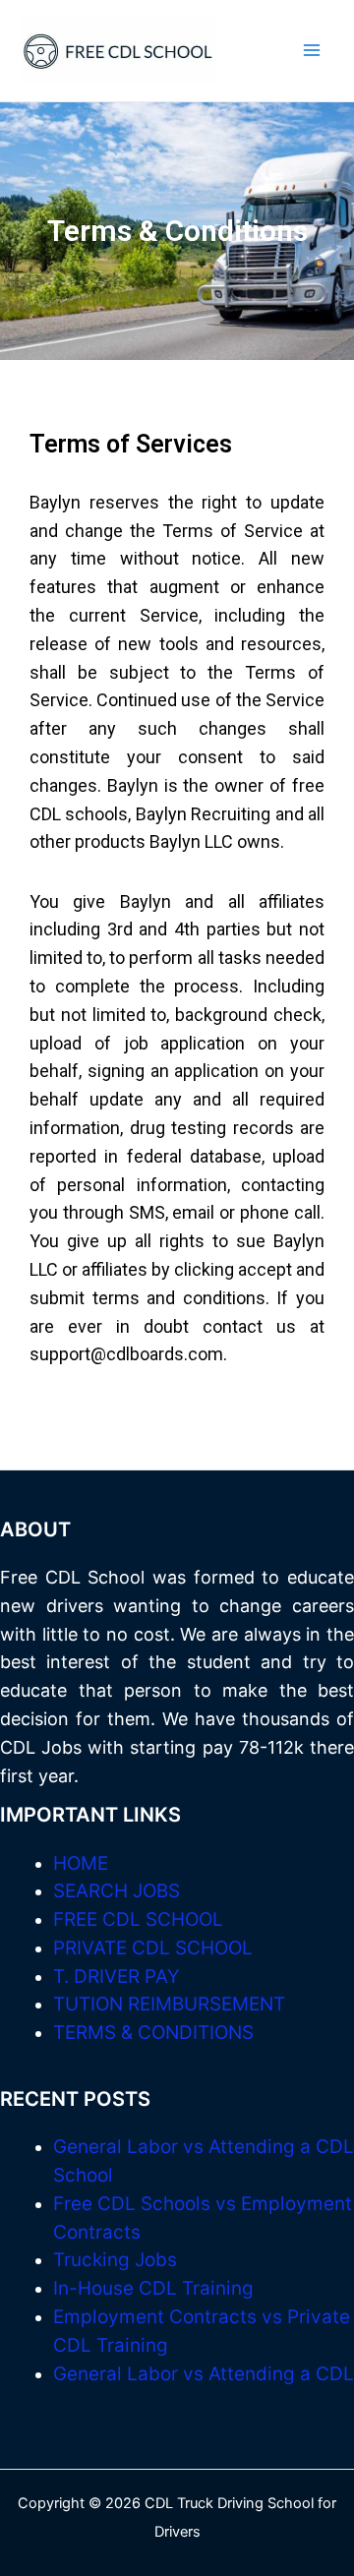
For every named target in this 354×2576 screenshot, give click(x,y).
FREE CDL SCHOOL (138, 1919)
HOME (81, 1863)
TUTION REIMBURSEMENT (169, 2004)
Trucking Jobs (115, 2260)
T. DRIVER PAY (117, 1977)
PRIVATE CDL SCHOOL (153, 1948)
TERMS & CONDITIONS (153, 2033)
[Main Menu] (311, 51)
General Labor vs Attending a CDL (204, 2374)
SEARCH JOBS (117, 1891)
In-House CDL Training (153, 2288)
